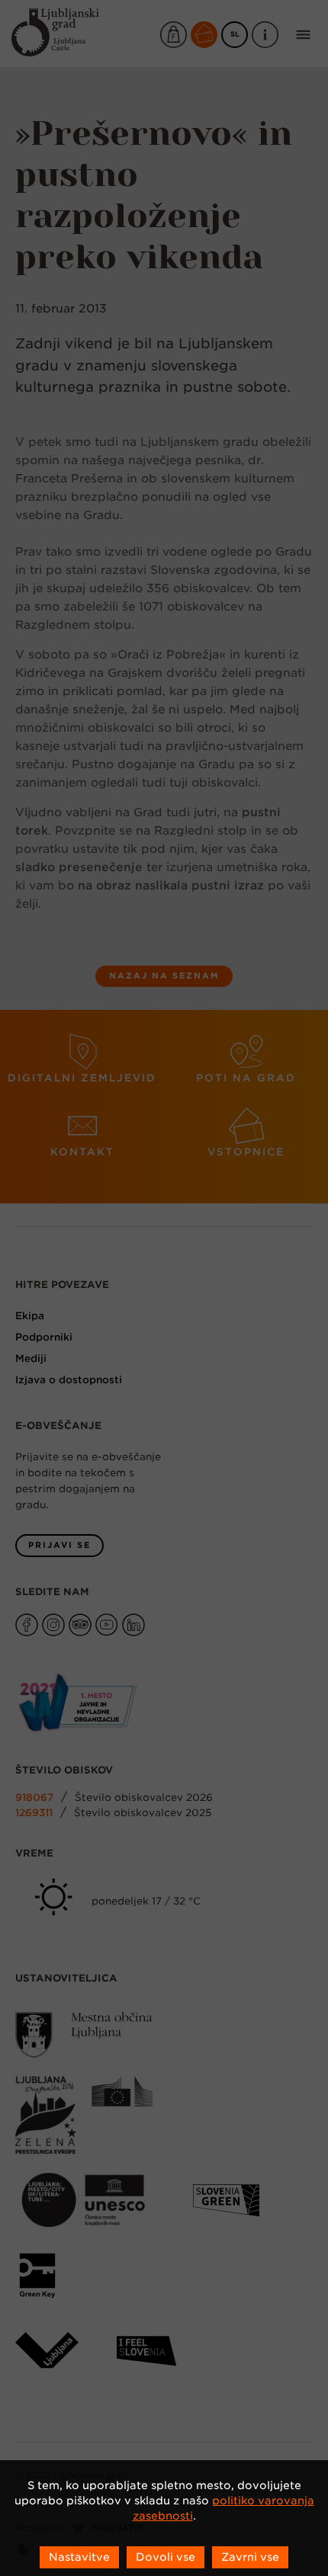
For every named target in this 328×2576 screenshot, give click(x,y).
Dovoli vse (166, 2557)
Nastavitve (79, 2557)
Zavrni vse (250, 2557)
